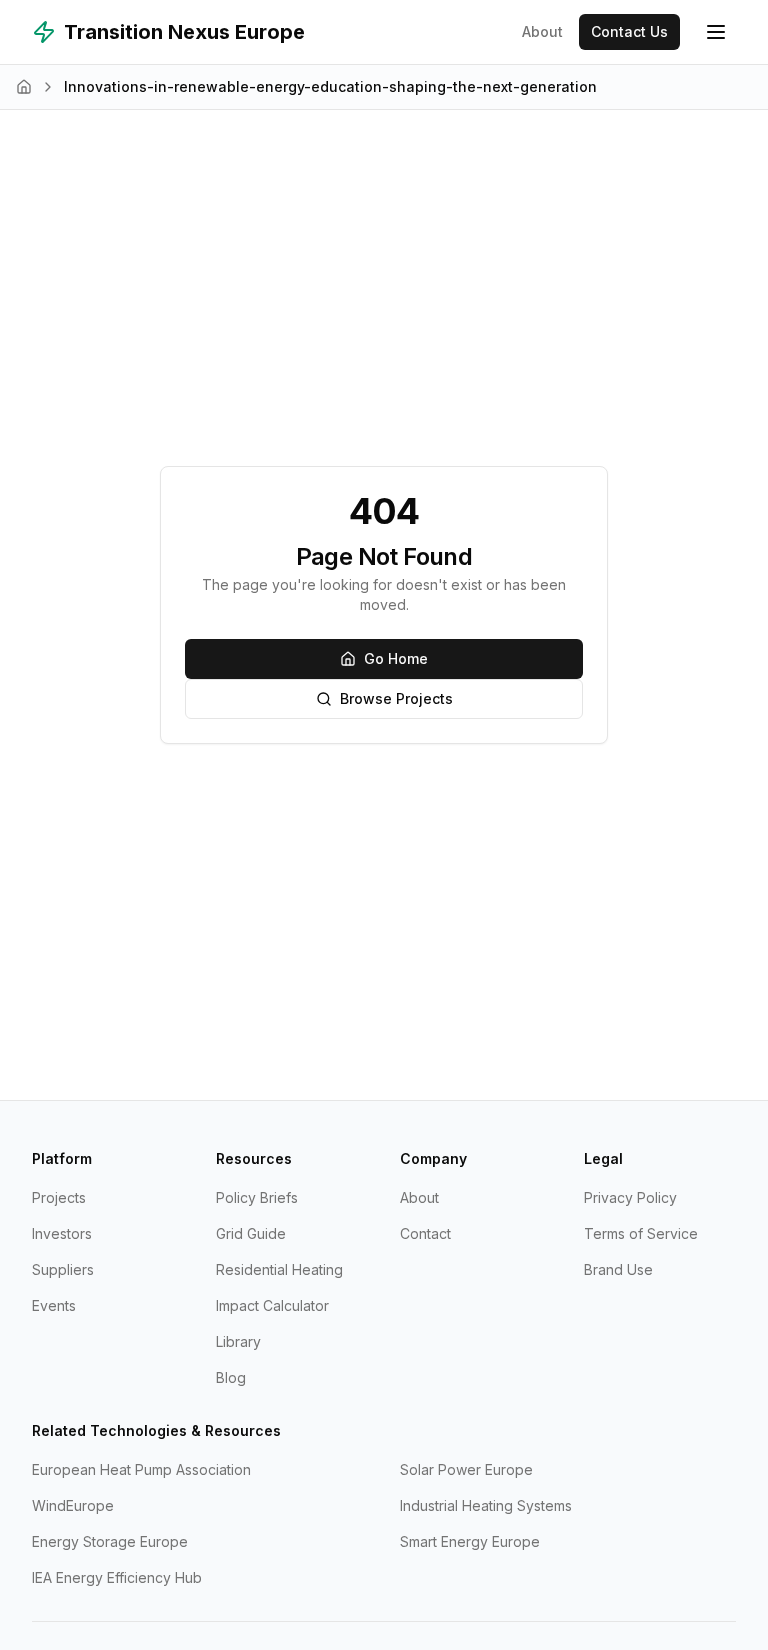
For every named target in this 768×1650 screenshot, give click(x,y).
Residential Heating (279, 1269)
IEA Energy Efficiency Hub (117, 1577)
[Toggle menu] (716, 32)
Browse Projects (396, 698)
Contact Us (629, 31)
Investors (62, 1233)
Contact (425, 1233)
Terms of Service (641, 1233)
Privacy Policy (630, 1197)
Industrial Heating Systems (486, 1505)
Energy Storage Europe (110, 1541)
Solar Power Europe (466, 1469)
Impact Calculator (272, 1305)
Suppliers (63, 1269)
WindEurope (73, 1505)
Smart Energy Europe (470, 1541)
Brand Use (618, 1269)
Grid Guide (251, 1233)
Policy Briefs (257, 1197)
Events (54, 1305)
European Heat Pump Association (141, 1469)
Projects (59, 1197)
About (542, 31)
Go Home (396, 658)
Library (238, 1341)
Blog (231, 1377)
